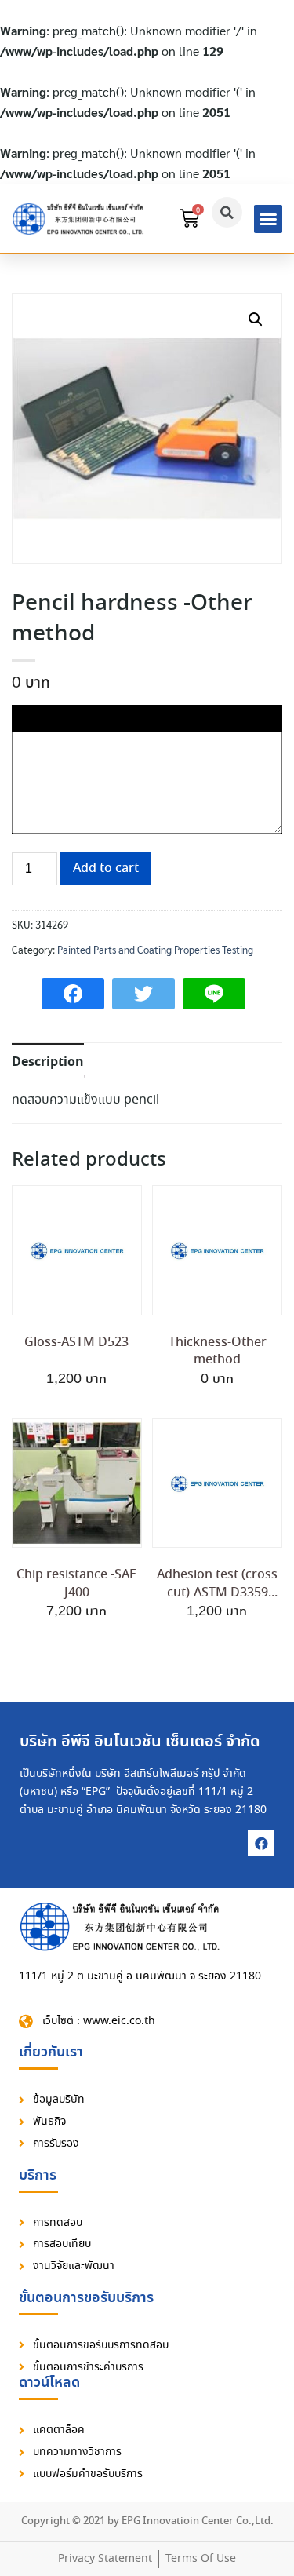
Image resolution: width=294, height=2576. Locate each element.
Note (27, 715)
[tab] (48, 1061)
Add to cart (106, 868)
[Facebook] (261, 1843)
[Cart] (189, 219)
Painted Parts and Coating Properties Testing (155, 949)
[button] (268, 219)
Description (48, 1062)
